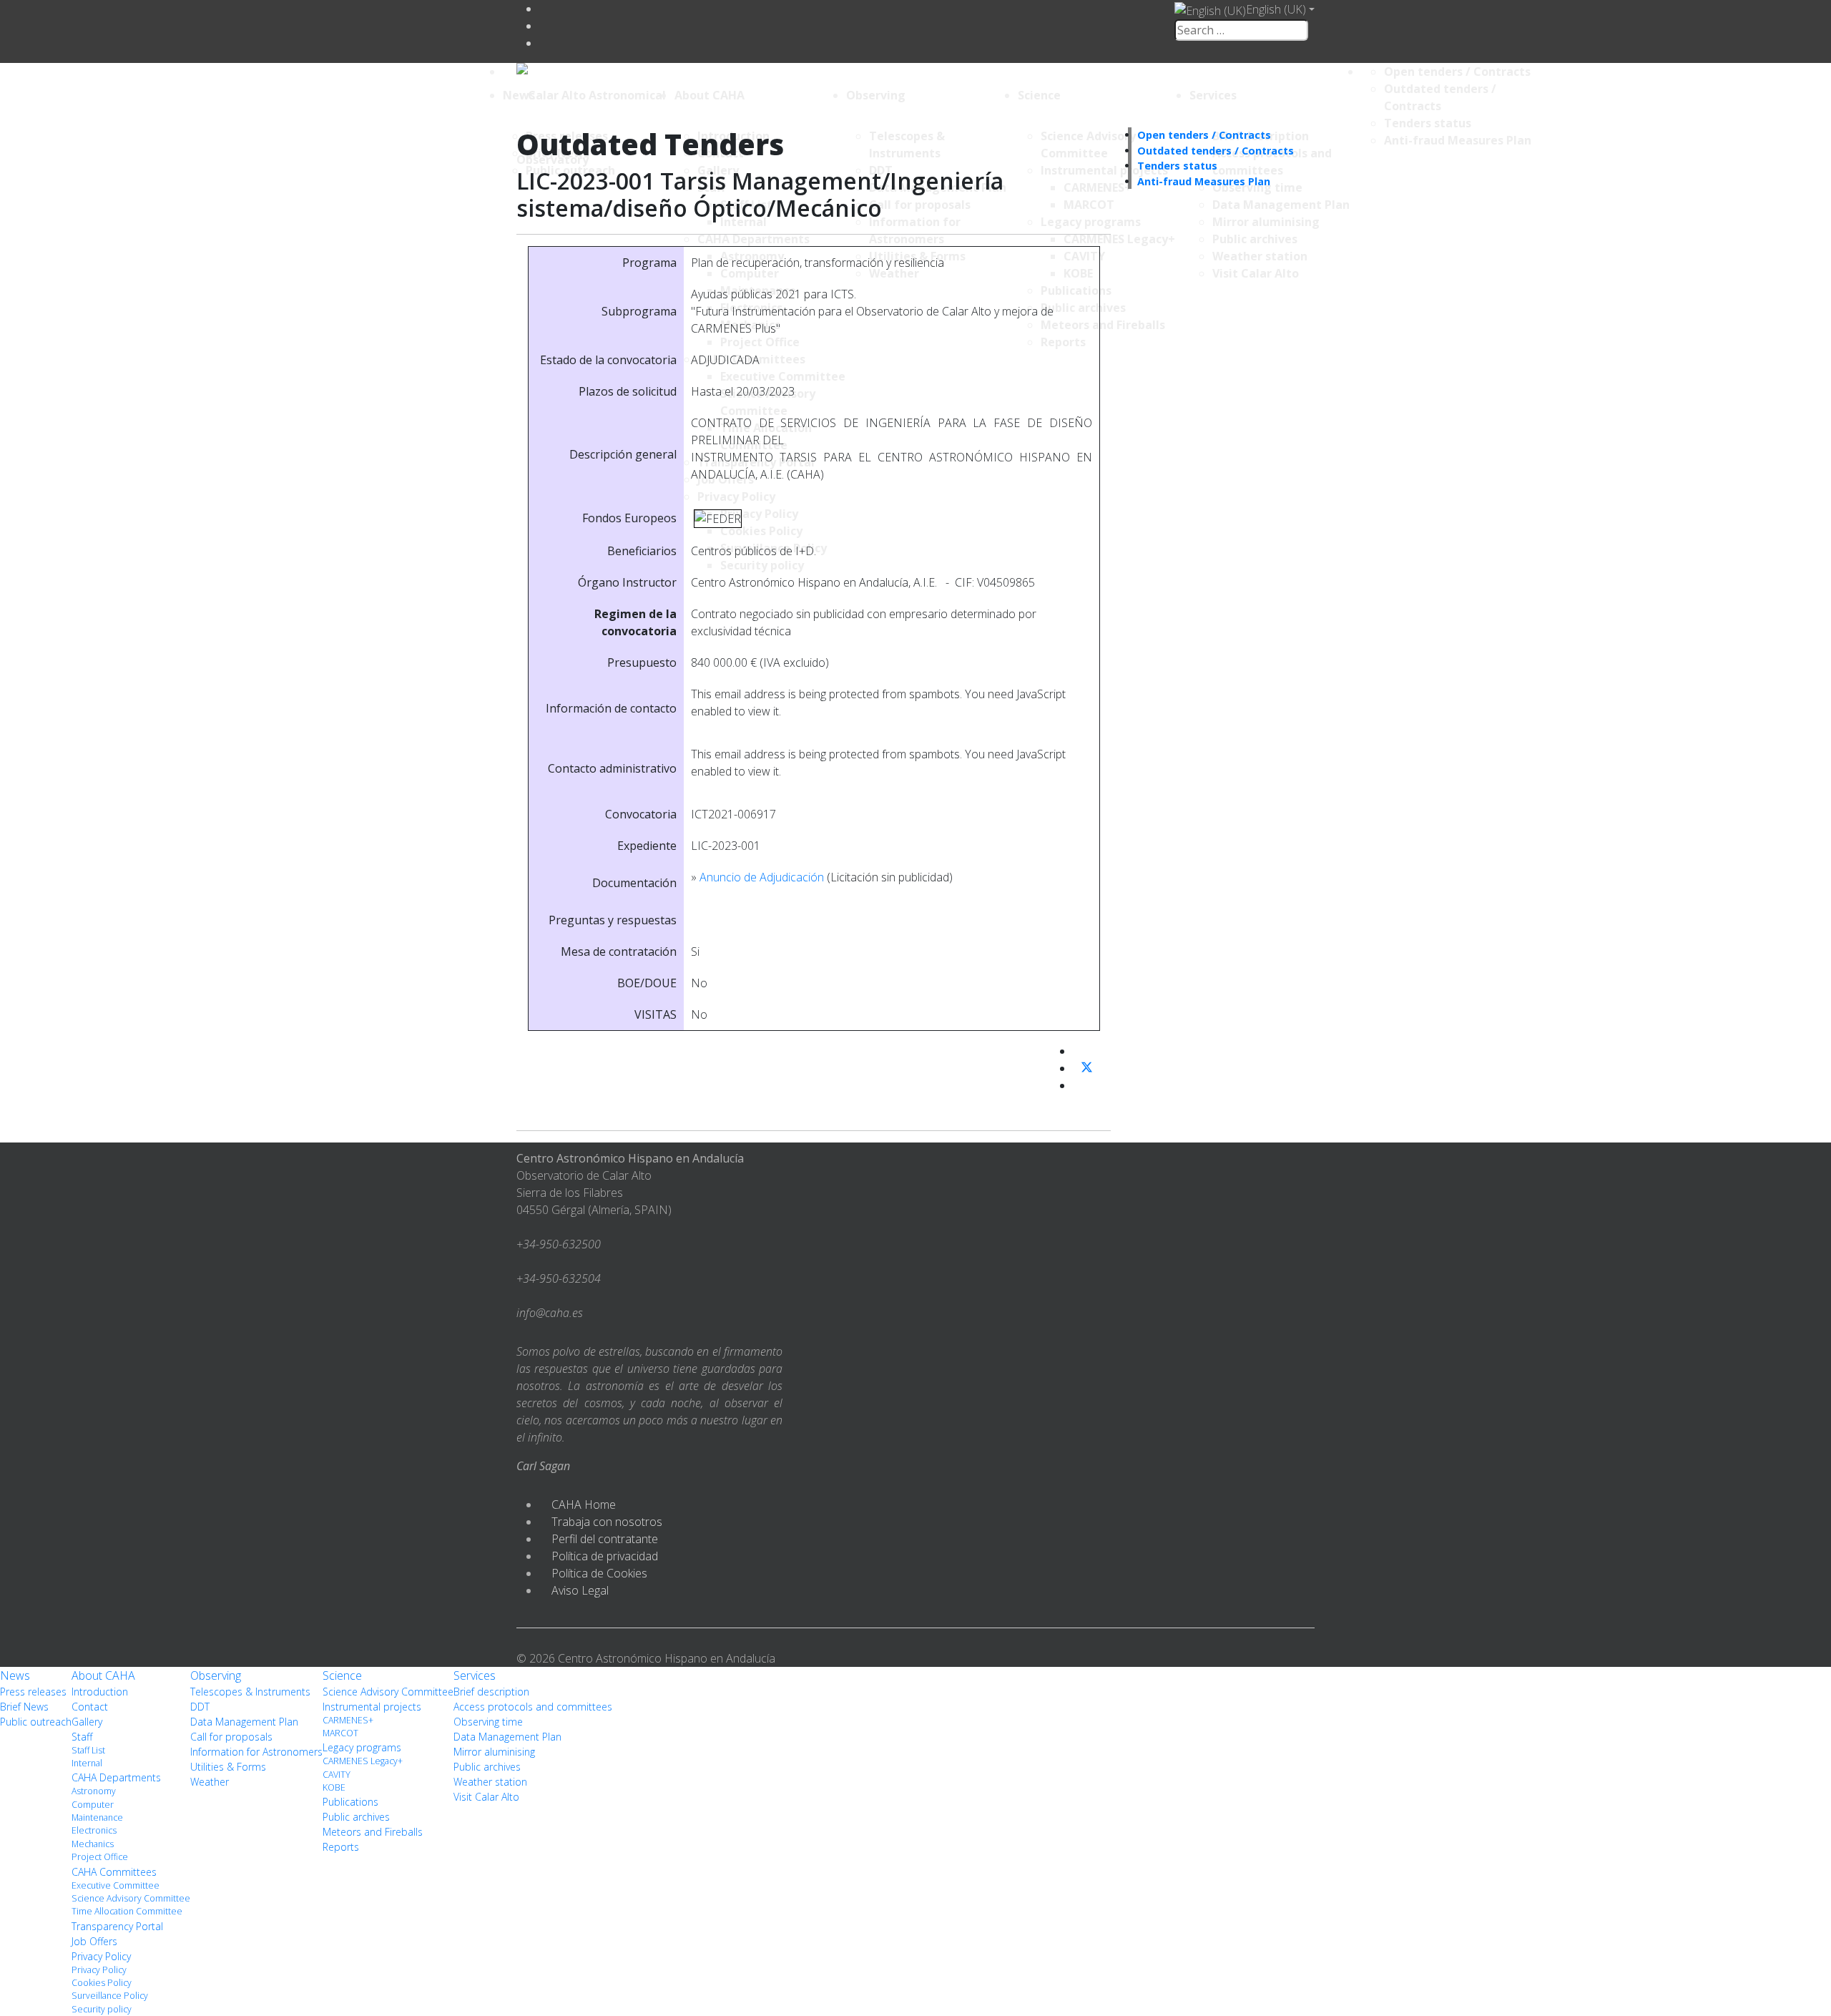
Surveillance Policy (110, 1996)
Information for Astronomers (256, 1752)
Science (1039, 95)
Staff (82, 1737)
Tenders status (1428, 123)
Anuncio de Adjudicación (762, 877)
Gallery (87, 1722)
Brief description (491, 1692)
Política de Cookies (599, 1573)
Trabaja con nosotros (607, 1522)
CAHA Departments (116, 1777)
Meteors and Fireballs (373, 1832)
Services (1213, 95)
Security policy (102, 2009)
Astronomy (94, 1791)
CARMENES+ (348, 1720)
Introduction (100, 1692)
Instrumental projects (372, 1707)
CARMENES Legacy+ (363, 1761)
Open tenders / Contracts (1457, 72)
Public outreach (36, 1722)
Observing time (488, 1722)
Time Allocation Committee (127, 1911)
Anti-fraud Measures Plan (1458, 140)
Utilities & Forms (228, 1767)
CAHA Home (584, 1504)
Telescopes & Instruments (250, 1692)
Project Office (100, 1857)
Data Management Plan (244, 1722)
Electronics (94, 1830)
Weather (210, 1782)
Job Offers (94, 1941)
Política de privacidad (605, 1556)
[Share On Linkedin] (1079, 1085)
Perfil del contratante (605, 1539)
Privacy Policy (101, 1956)
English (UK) (1276, 9)
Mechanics (93, 1844)
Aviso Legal (580, 1590)
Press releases (33, 1692)
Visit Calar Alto (486, 1797)
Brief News (24, 1707)
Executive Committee (116, 1885)
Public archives (356, 1817)
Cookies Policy (102, 1983)
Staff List (88, 1750)
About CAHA (710, 95)
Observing (876, 95)
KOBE (334, 1787)
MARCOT (340, 1733)
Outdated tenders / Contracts (1216, 151)
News (519, 95)
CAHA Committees (114, 1872)
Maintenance (97, 1817)
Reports (341, 1847)
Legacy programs (362, 1747)
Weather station (490, 1782)
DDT (200, 1707)
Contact (90, 1707)
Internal (87, 1763)
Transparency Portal (117, 1926)
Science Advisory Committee (131, 1898)
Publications (350, 1802)
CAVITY (337, 1775)
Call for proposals (231, 1737)
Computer (93, 1805)
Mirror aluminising (494, 1752)
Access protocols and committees (533, 1707)
